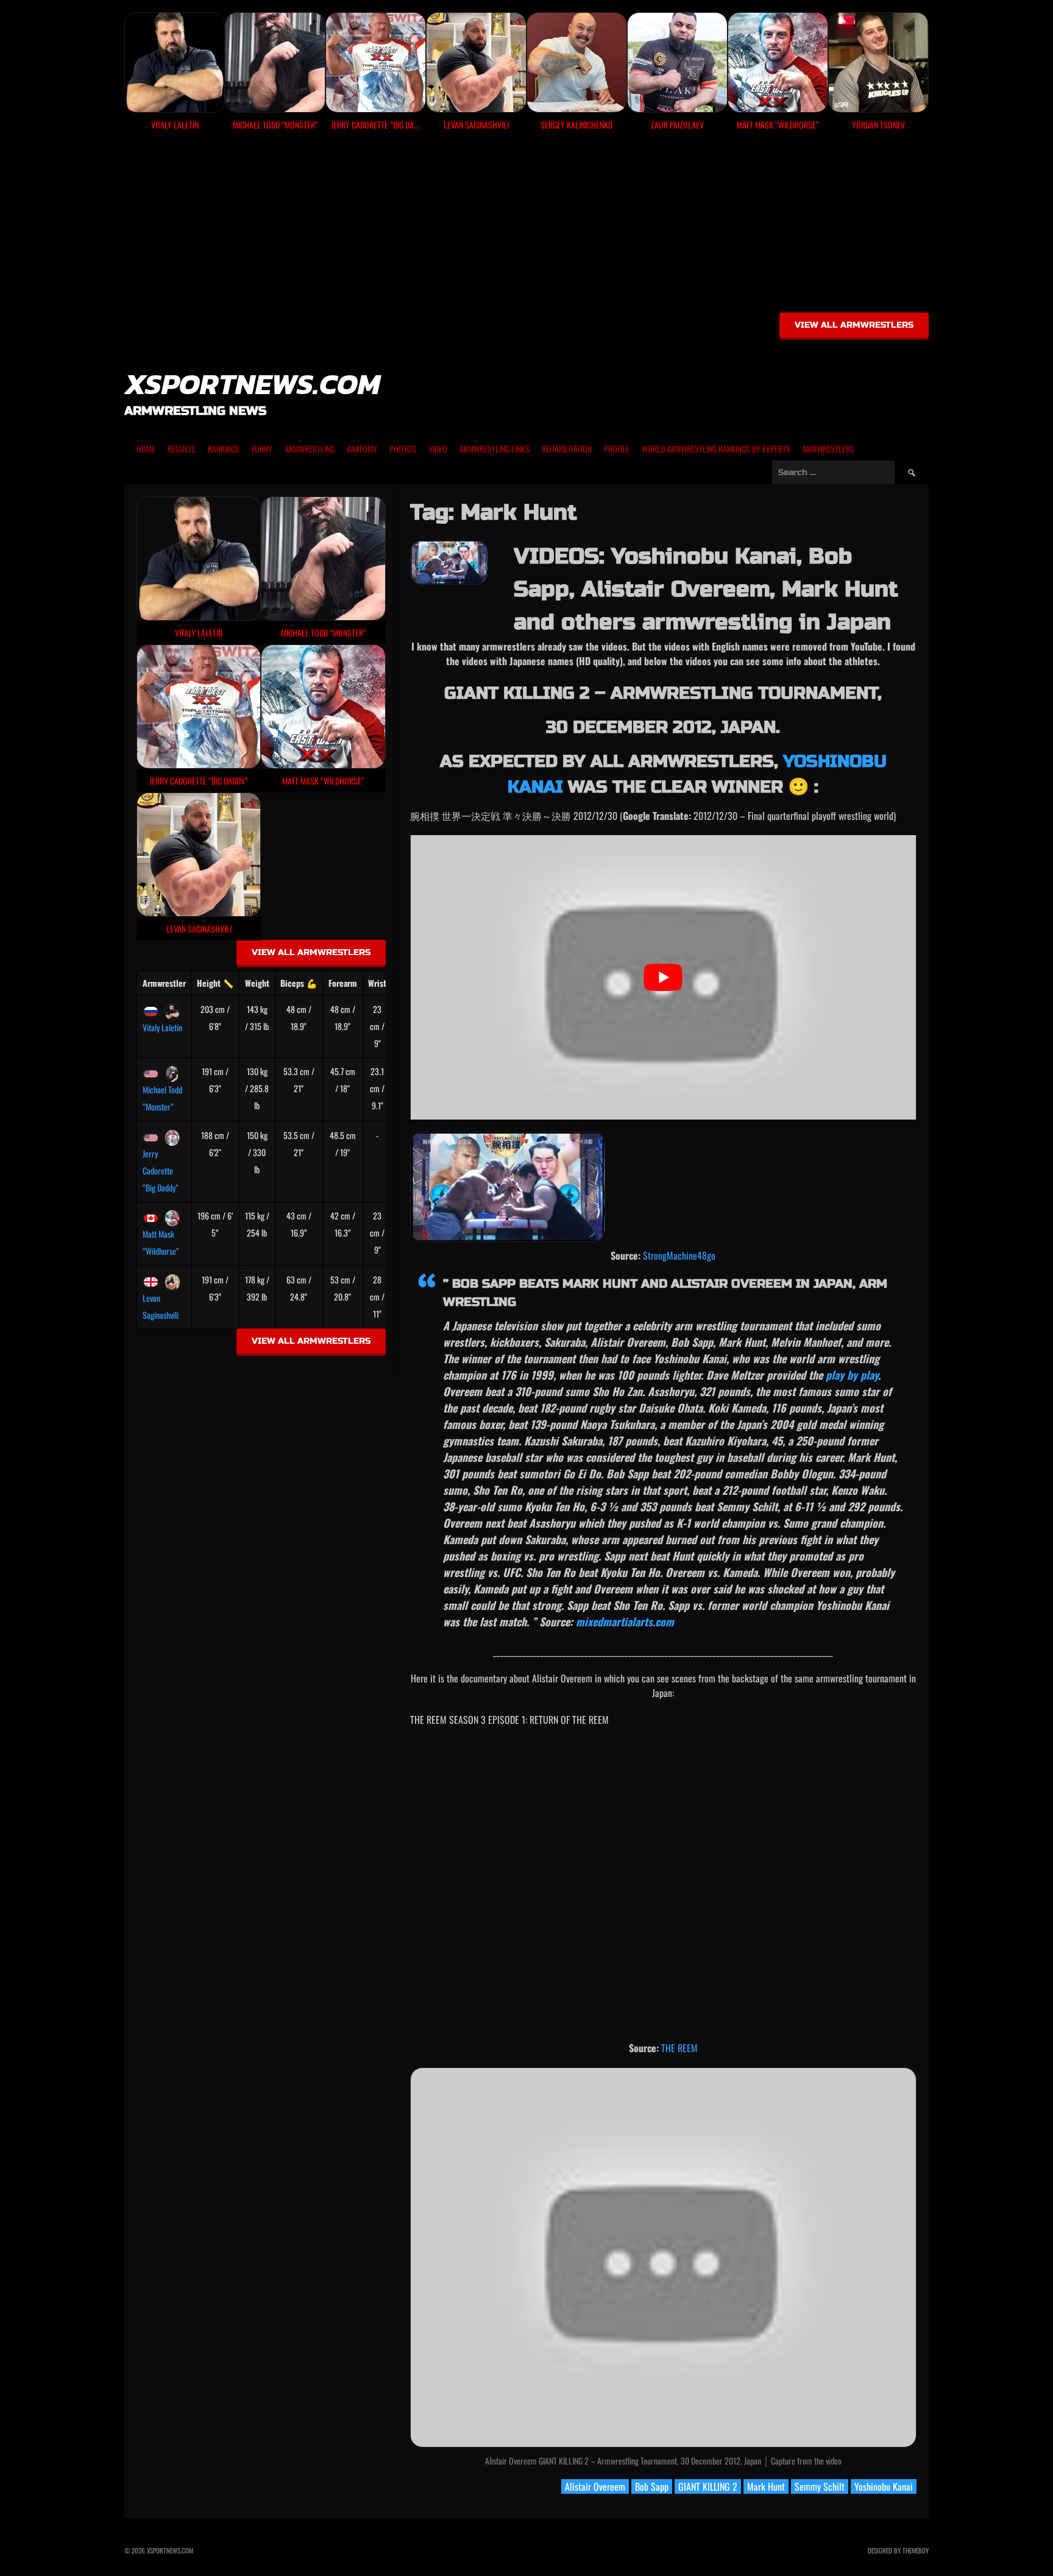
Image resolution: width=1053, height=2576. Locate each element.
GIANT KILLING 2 (708, 2486)
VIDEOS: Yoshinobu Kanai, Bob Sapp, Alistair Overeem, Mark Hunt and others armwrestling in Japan (706, 589)
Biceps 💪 (299, 983)
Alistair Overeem (595, 2486)
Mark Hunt (766, 2486)
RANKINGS (224, 449)
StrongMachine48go (679, 1255)
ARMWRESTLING (310, 449)
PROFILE (617, 449)
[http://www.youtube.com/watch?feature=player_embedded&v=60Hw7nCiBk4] (508, 1186)
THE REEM (679, 2048)
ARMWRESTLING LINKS (495, 449)
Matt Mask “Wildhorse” (161, 1242)
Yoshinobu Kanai (884, 2486)
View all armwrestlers (854, 325)
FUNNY (262, 449)
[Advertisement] (526, 226)
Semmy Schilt (820, 2486)
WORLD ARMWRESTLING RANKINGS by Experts (716, 449)
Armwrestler (164, 983)
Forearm (343, 983)
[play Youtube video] (663, 977)
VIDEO (438, 449)
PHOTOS (403, 449)
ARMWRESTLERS (828, 449)
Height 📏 (215, 983)
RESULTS (182, 449)
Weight (257, 983)
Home (146, 449)
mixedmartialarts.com (625, 1621)
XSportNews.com (252, 384)
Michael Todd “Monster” (162, 1098)
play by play (852, 1375)
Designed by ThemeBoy (898, 2550)
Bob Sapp (652, 2486)
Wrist (377, 983)
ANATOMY (362, 449)
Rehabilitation (567, 449)
